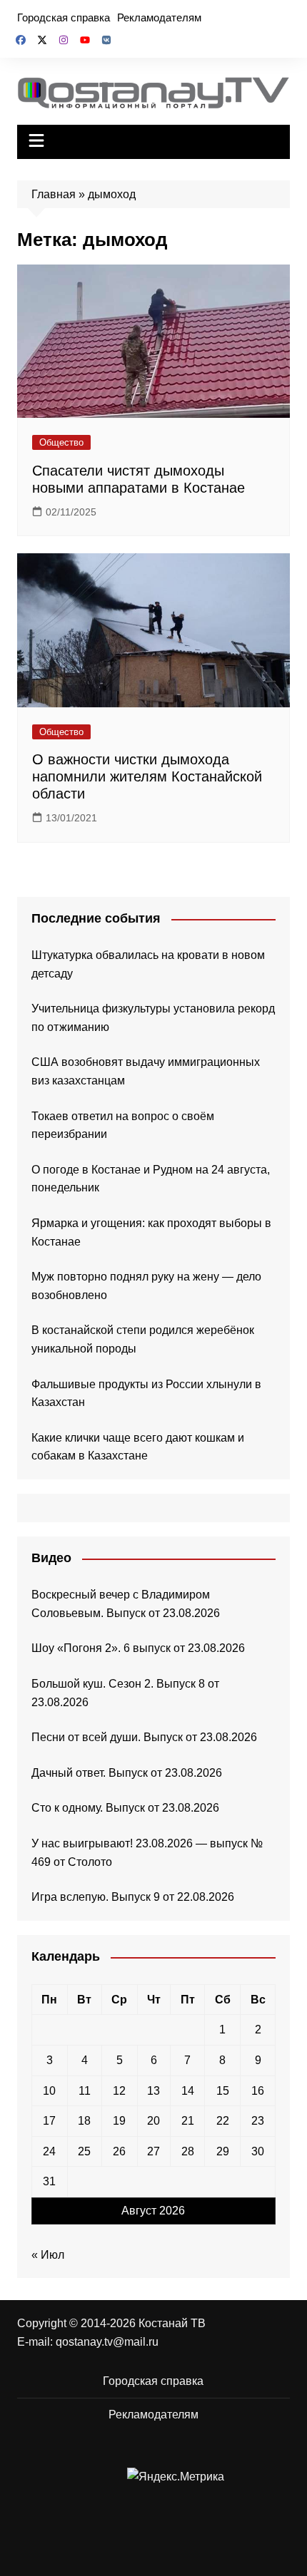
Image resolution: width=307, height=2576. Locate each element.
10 (49, 2091)
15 (223, 2091)
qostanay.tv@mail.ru (107, 2342)
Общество (61, 442)
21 (188, 2121)
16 (258, 2091)
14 (188, 2091)
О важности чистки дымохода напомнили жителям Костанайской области (147, 776)
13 (153, 2091)
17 (49, 2121)
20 (153, 2121)
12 (119, 2091)
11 (85, 2091)
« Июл (48, 2255)
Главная (54, 194)
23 (258, 2121)
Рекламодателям (159, 17)
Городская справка (64, 17)
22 (223, 2121)
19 (119, 2121)
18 (84, 2121)
